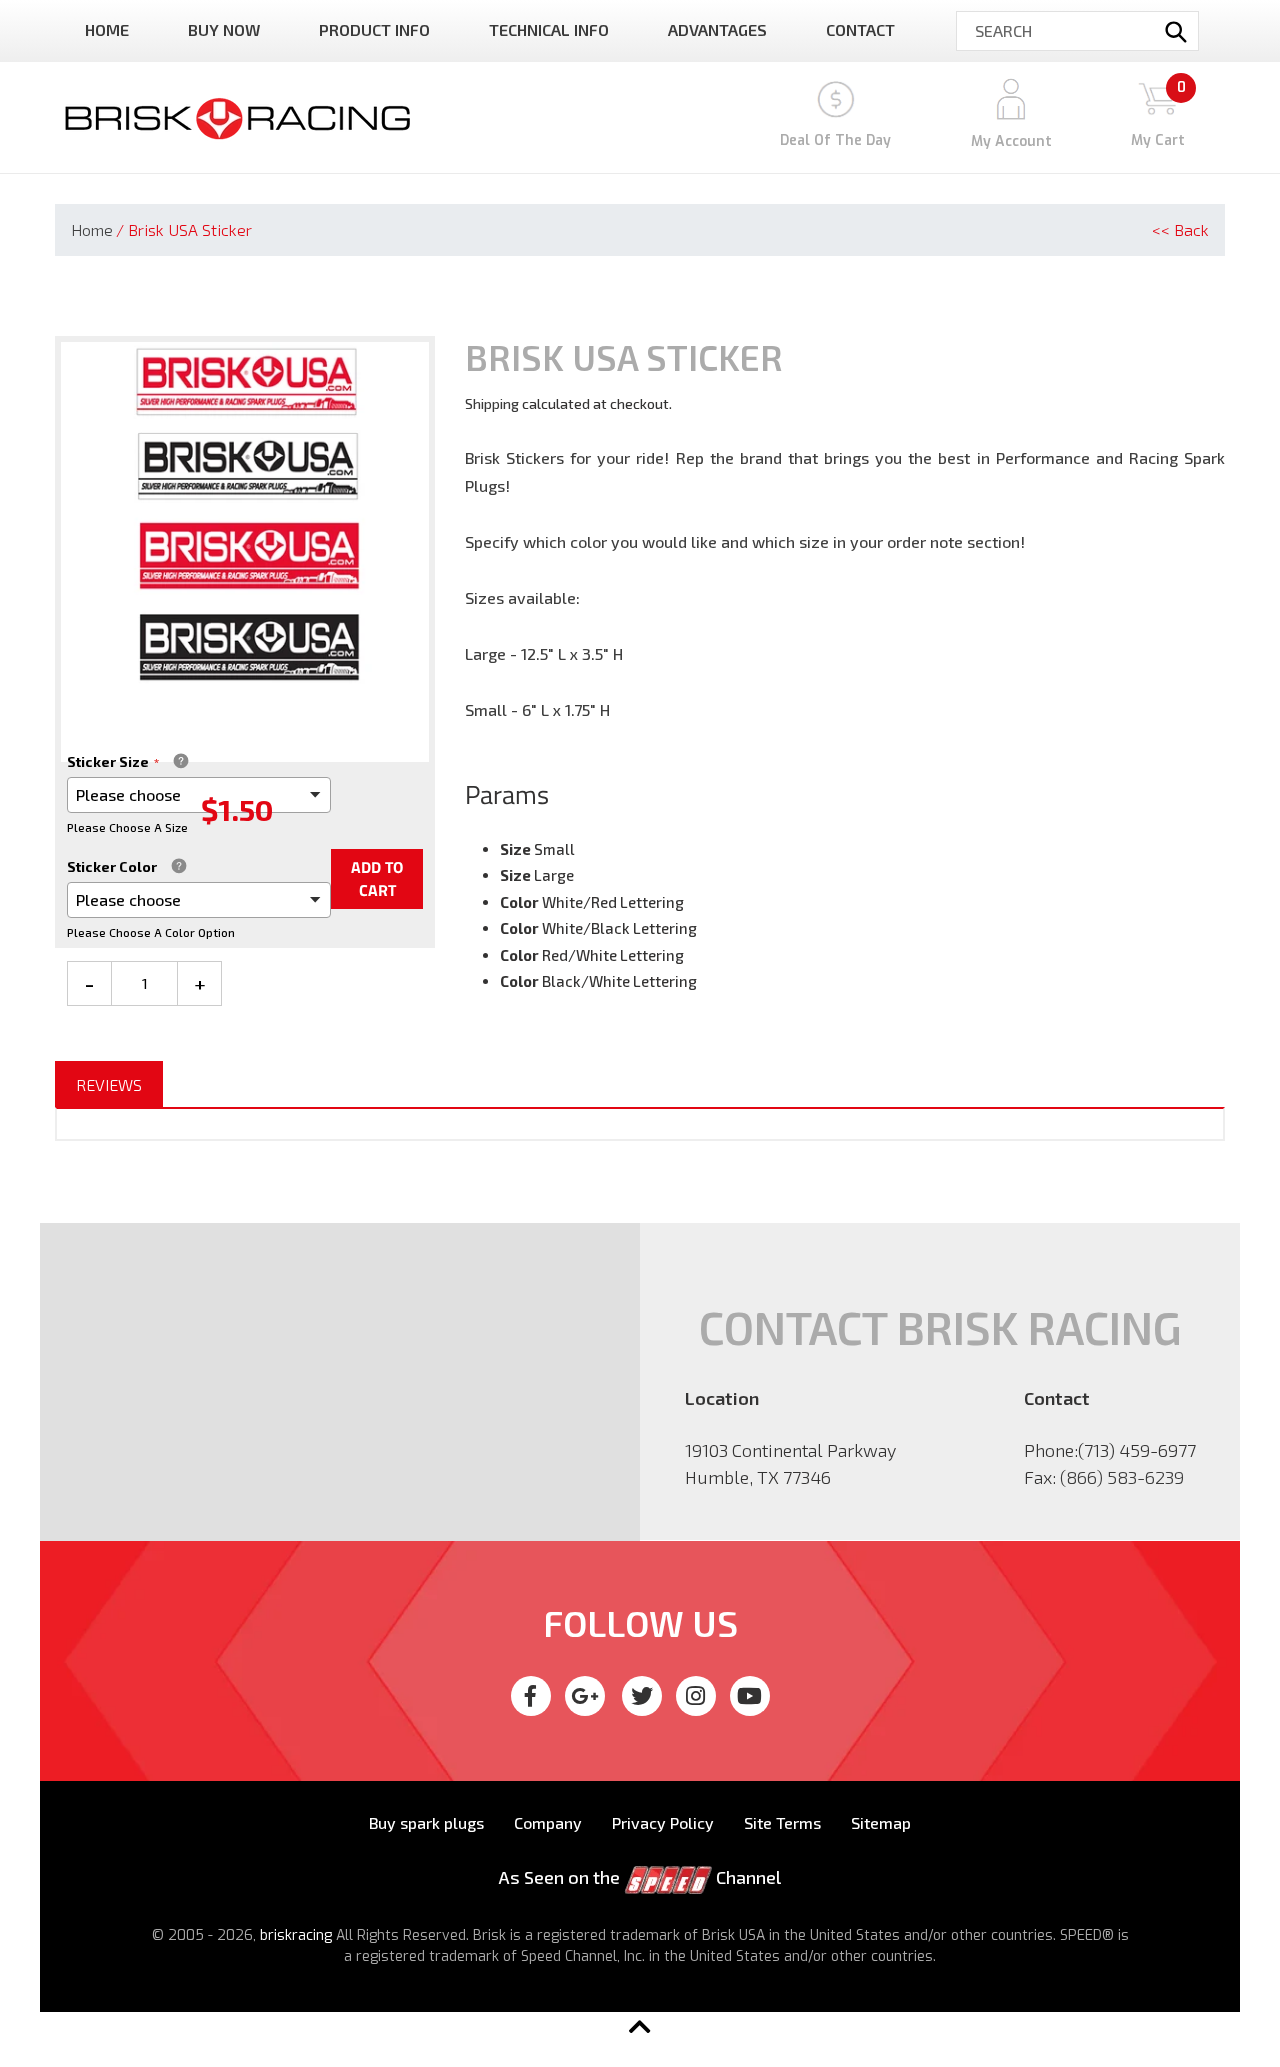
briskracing (296, 1935)
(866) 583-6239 (1122, 1477)
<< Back (1180, 229)
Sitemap (881, 1822)
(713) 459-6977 (1137, 1450)
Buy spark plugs (426, 1822)
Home (92, 229)
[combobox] (1077, 31)
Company (548, 1822)
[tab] (109, 1085)
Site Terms (782, 1822)
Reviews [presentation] (109, 1084)
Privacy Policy (663, 1822)
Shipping (492, 403)
